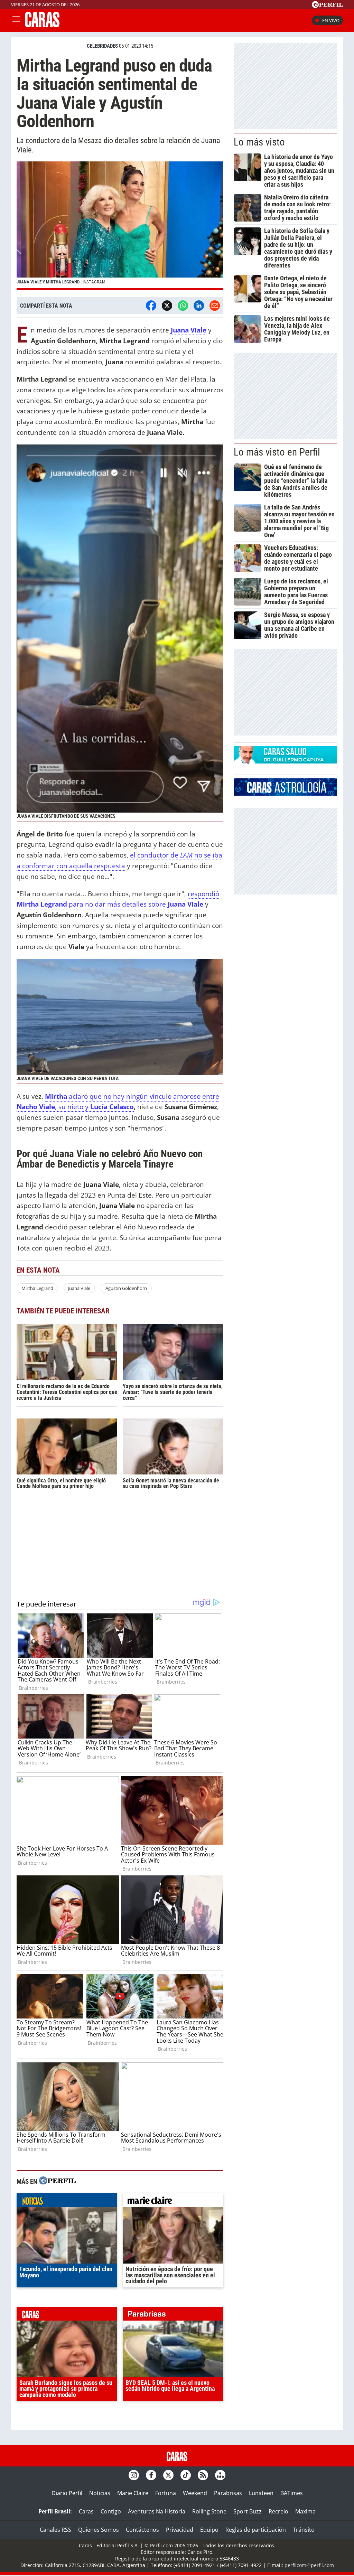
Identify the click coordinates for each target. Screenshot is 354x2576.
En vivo (331, 20)
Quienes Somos (99, 2530)
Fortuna (166, 2493)
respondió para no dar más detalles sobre (118, 899)
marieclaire (173, 2202)
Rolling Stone (209, 2511)
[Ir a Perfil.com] (327, 6)
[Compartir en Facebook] (151, 306)
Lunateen (261, 2493)
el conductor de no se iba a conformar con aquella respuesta (119, 860)
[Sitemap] (220, 2475)
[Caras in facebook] (151, 2475)
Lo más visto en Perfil (277, 452)
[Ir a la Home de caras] (42, 25)
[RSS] (203, 2475)
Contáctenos (142, 2530)
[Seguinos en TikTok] (186, 2475)
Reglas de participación (256, 2530)
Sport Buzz (248, 2511)
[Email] (215, 306)
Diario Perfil (67, 2493)
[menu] (16, 20)
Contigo (111, 2511)
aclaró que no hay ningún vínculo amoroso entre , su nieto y (118, 1102)
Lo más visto (259, 142)
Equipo (209, 2530)
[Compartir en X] (167, 306)
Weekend (195, 2493)
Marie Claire (133, 2493)
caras (67, 2315)
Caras (86, 2511)
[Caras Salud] (286, 761)
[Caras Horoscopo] (286, 794)
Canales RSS (55, 2530)
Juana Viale (189, 330)
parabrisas (173, 2315)
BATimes (292, 2493)
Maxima (305, 2511)
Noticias (100, 2493)
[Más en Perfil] (57, 2181)
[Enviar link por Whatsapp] (183, 306)
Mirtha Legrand (37, 1288)
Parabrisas (228, 2493)
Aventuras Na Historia (157, 2511)
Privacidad (180, 2530)
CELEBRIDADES (102, 46)
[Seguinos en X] (168, 2475)
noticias (67, 2202)
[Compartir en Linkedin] (199, 306)
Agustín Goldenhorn (126, 1288)
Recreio (278, 2511)
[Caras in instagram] (134, 2475)
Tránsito (304, 2530)
